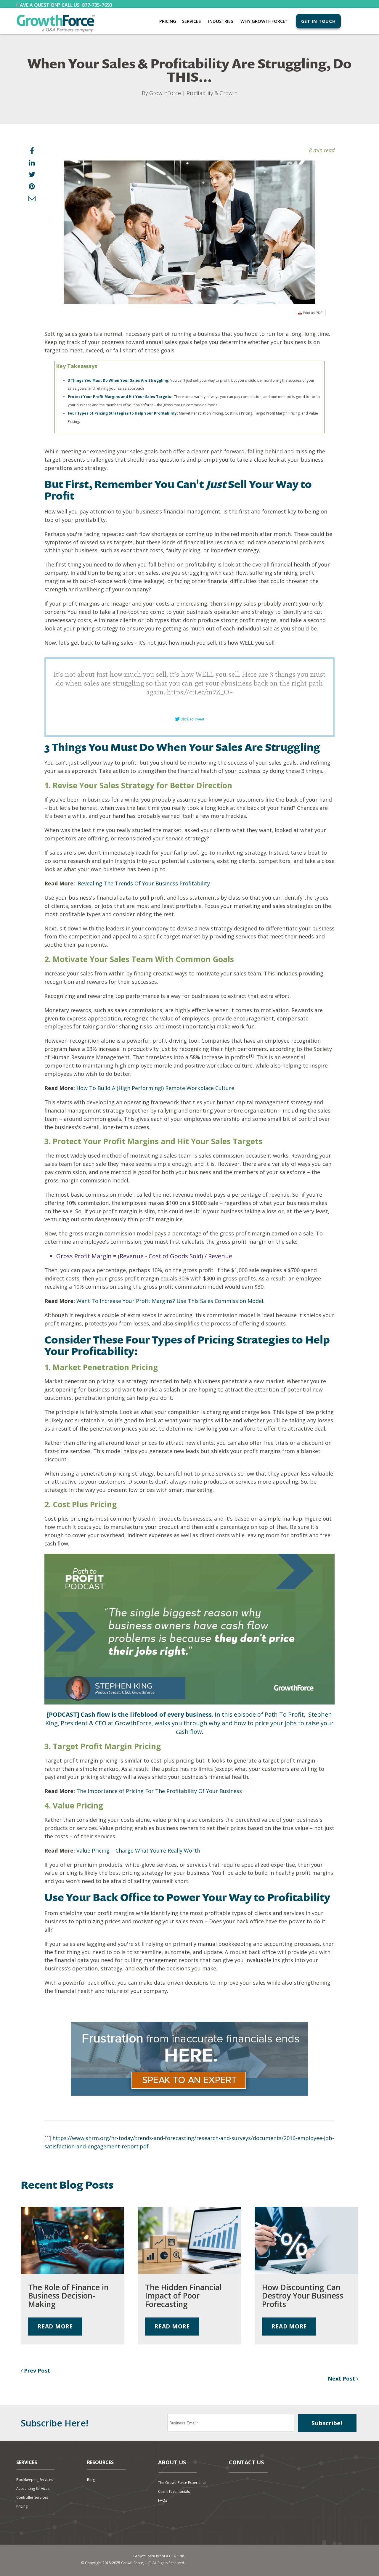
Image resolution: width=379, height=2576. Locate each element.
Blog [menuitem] (91, 2480)
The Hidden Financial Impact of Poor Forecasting (183, 2296)
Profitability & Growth (212, 93)
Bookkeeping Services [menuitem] (35, 2480)
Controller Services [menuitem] (32, 2497)
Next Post (342, 2378)
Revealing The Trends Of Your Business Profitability (144, 883)
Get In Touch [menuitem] (318, 21)
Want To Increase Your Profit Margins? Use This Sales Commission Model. (170, 1301)
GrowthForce (165, 93)
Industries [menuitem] (221, 21)
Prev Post (36, 2370)
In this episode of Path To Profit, (176, 1714)
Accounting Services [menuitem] (33, 2488)
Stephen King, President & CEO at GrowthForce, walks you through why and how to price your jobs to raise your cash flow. (189, 1723)
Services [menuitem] (191, 21)
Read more (55, 2326)
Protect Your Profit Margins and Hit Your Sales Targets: (120, 397)
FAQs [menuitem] (163, 2500)
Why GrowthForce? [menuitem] (264, 21)
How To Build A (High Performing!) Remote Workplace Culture (155, 1088)
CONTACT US (246, 2462)
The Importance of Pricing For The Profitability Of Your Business (159, 1791)
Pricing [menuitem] (168, 21)
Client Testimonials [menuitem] (174, 2491)
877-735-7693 (97, 5)
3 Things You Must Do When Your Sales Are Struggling (118, 380)
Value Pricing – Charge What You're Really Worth (138, 1850)
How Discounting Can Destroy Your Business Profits (303, 2296)
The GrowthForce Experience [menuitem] (182, 2483)
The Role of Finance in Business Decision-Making (68, 2296)
